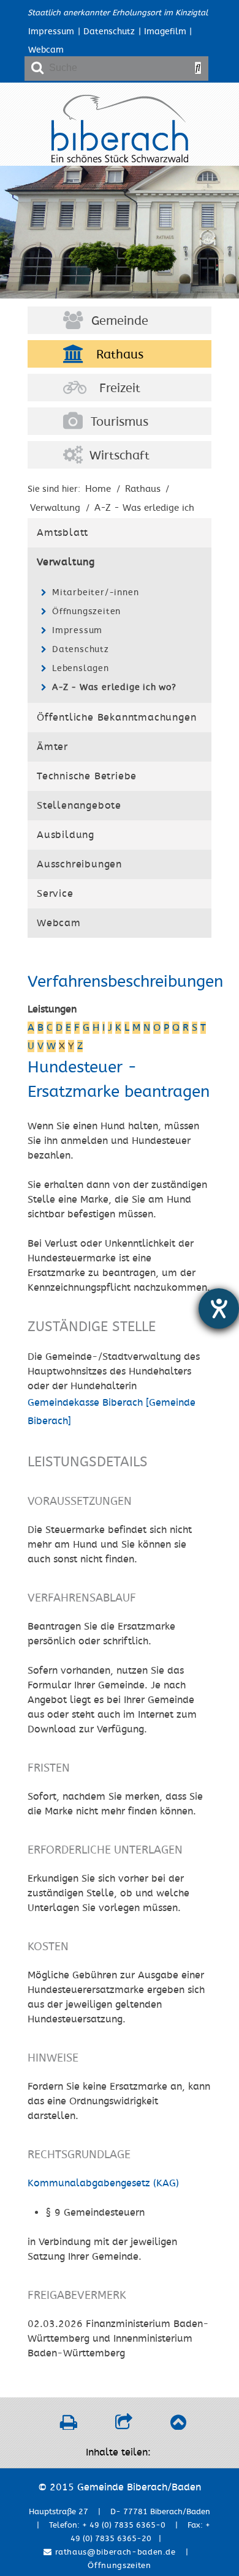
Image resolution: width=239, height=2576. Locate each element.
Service (55, 894)
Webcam (46, 50)
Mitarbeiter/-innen (95, 592)
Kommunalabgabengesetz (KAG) (103, 2183)
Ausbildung (66, 835)
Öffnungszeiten (86, 611)
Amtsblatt (63, 533)
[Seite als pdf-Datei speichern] (68, 2426)
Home (98, 489)
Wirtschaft (120, 456)
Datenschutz (109, 32)
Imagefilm (165, 32)
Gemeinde (120, 321)
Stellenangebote (79, 806)
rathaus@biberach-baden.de (114, 2552)
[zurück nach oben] (178, 2426)
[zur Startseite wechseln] (120, 160)
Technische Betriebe (87, 776)
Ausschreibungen (79, 864)
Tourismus (120, 422)
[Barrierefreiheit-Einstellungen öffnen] (219, 1308)
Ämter (52, 747)
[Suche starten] (198, 68)
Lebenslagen (81, 668)
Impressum (51, 32)
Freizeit (120, 388)
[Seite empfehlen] (123, 2426)
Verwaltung (66, 562)
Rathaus (120, 355)
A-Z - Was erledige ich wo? (114, 687)
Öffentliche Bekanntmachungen (116, 718)
